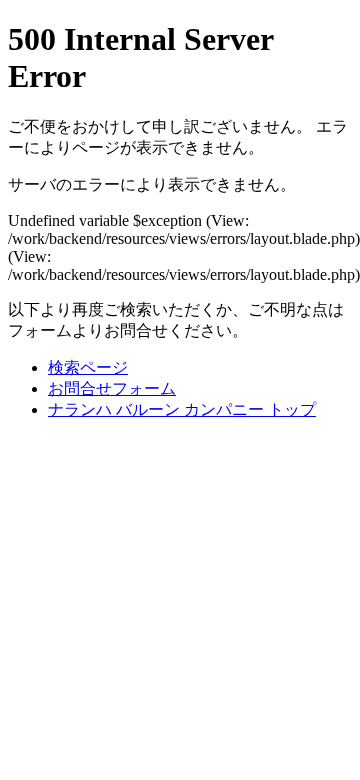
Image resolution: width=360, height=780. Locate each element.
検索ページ (88, 367)
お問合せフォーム (112, 388)
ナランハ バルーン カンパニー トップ (182, 409)
